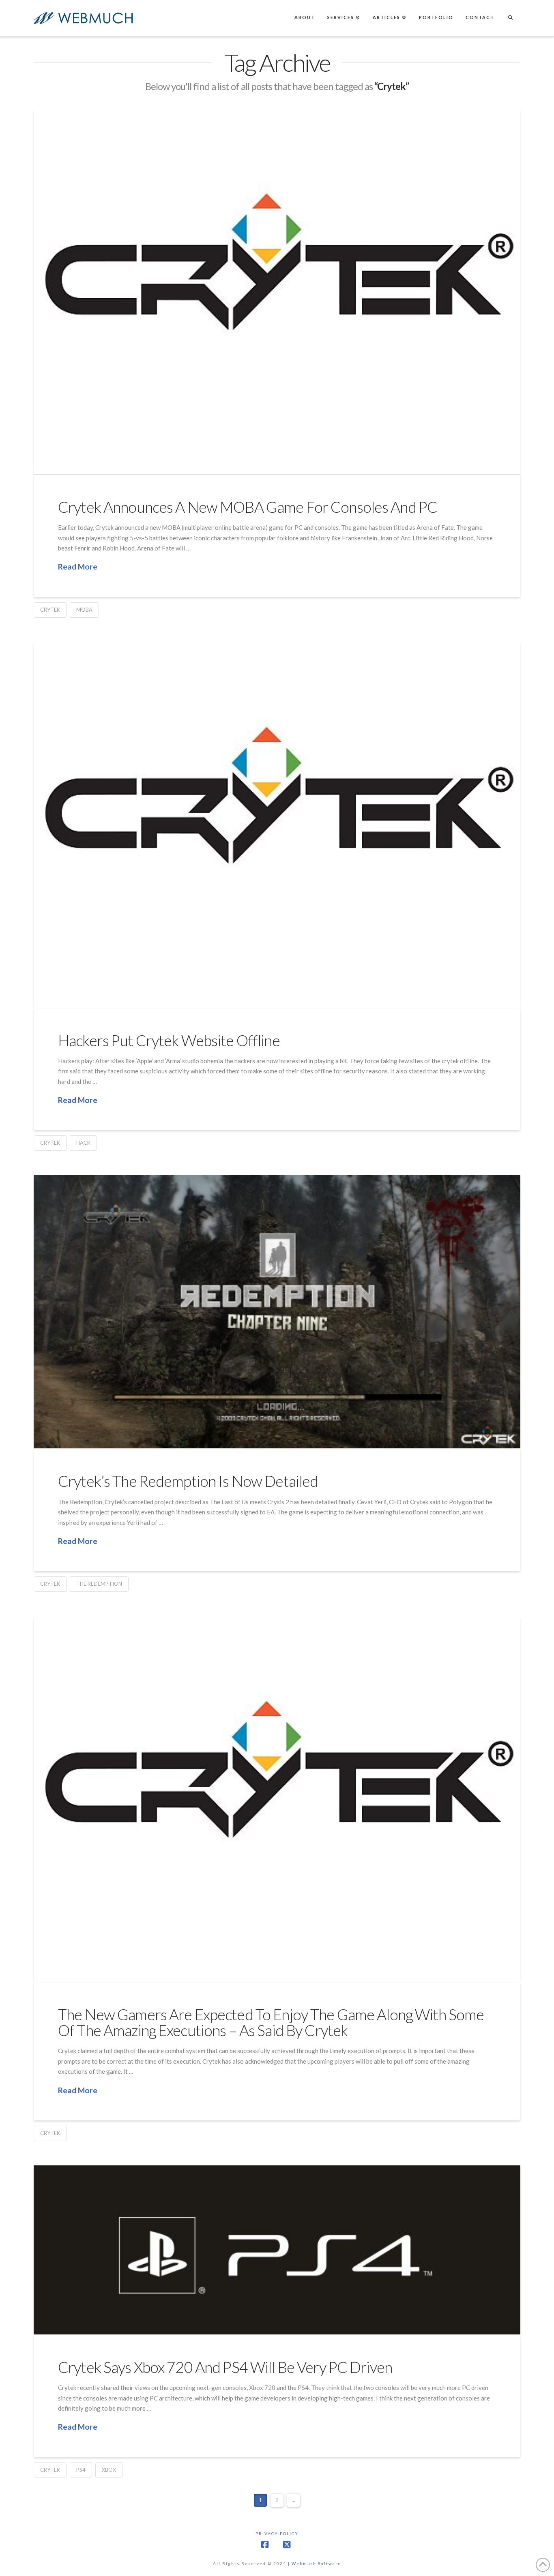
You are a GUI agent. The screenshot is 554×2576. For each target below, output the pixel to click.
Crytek (50, 610)
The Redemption (99, 1584)
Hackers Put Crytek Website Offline (169, 1040)
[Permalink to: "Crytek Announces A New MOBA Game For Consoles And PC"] (277, 291)
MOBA (84, 610)
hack (83, 1143)
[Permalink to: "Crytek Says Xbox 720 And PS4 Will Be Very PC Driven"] (277, 2250)
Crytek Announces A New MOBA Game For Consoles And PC (248, 507)
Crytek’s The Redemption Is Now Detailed (188, 1481)
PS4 (81, 2470)
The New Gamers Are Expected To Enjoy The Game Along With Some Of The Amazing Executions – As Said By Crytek (271, 2022)
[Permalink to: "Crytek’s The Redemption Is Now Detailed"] (277, 1312)
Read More (78, 566)
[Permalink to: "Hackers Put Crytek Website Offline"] (277, 825)
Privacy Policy (277, 2533)
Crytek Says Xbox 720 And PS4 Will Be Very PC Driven (225, 2367)
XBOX (109, 2470)
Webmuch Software (316, 2563)
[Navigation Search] (510, 18)
